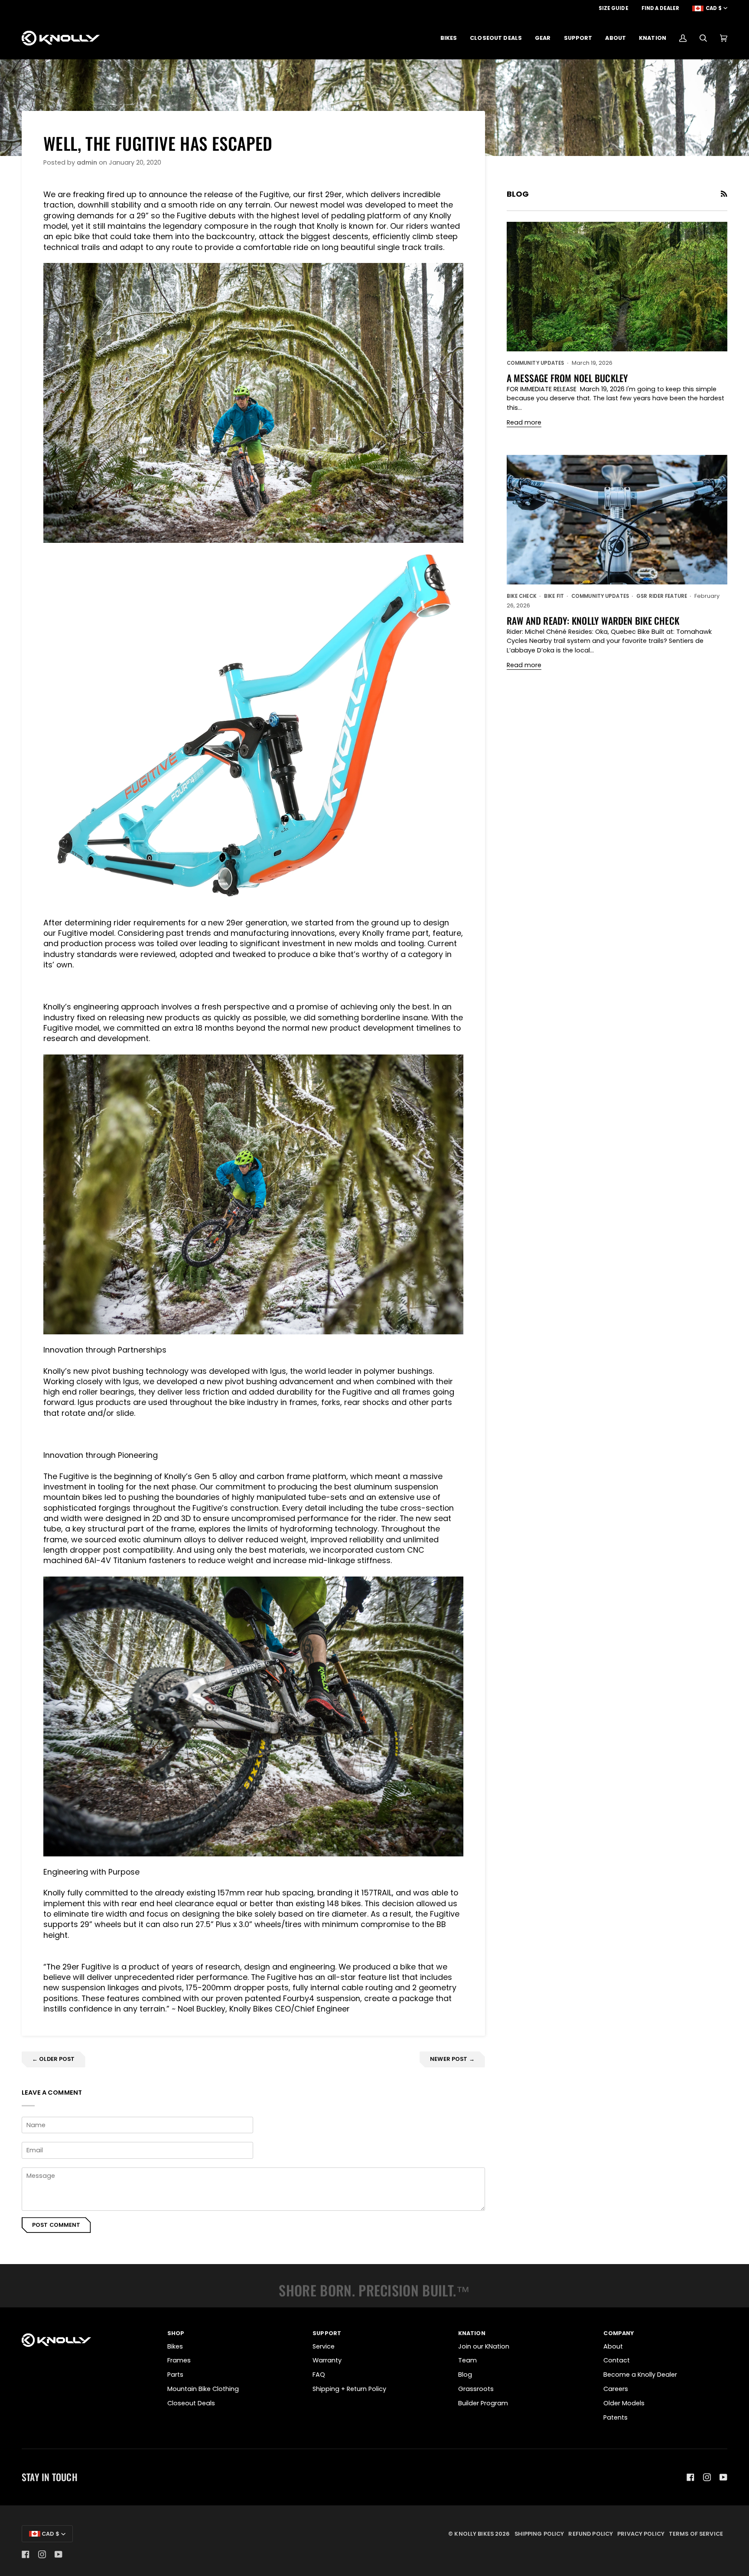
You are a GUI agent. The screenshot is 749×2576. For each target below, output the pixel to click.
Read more (524, 422)
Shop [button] (176, 2333)
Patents (615, 2417)
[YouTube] (723, 2477)
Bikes (175, 2346)
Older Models (624, 2403)
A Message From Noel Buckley (568, 378)
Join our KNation (484, 2346)
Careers (616, 2389)
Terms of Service (696, 2534)
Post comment (56, 2225)
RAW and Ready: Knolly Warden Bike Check (593, 620)
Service (324, 2346)
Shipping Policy (539, 2534)
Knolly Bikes (474, 2534)
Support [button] (327, 2333)
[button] (449, 38)
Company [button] (619, 2333)
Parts (175, 2375)
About (613, 2346)
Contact (617, 2360)
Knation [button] (472, 2333)
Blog (465, 2375)
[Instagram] (707, 2477)
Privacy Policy (641, 2534)
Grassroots (476, 2389)
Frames (179, 2360)
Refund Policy (591, 2534)
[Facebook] (690, 2477)
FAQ (319, 2375)
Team (467, 2360)
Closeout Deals (191, 2403)
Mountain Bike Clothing (203, 2389)
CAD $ (714, 8)
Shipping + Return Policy (349, 2389)
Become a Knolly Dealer (640, 2375)
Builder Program (483, 2403)
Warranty (327, 2360)
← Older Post (54, 2059)
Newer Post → (452, 2059)
